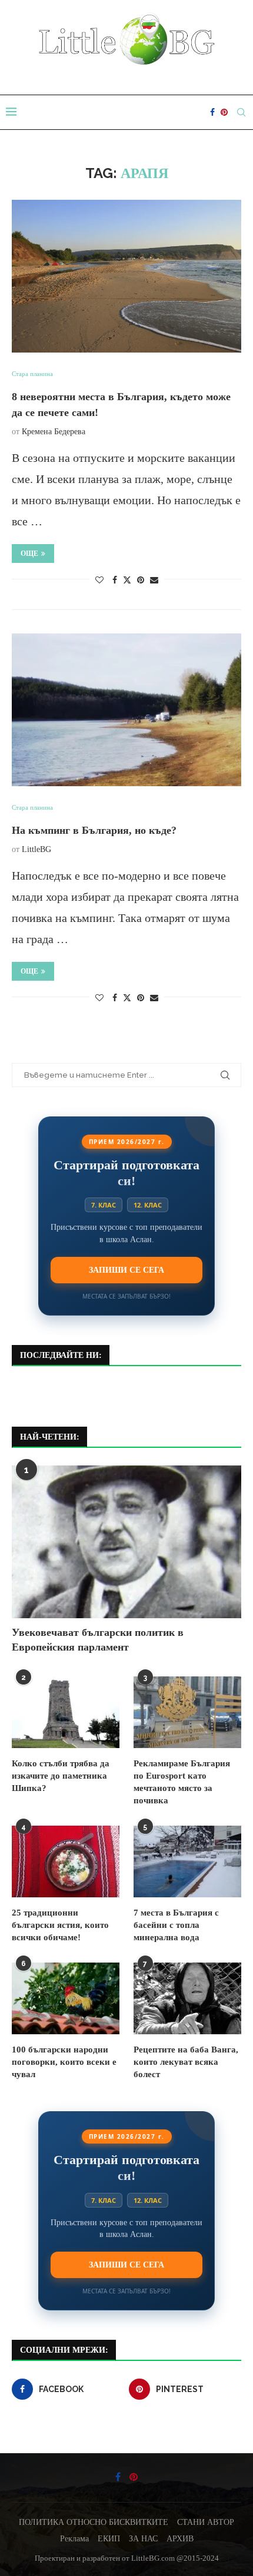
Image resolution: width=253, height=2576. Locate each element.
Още (29, 554)
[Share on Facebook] (115, 581)
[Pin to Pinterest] (141, 581)
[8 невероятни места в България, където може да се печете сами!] (126, 276)
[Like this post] (99, 581)
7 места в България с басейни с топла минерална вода (176, 1925)
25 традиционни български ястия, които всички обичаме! (60, 1925)
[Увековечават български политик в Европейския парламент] (126, 1542)
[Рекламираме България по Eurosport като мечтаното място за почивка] (187, 1712)
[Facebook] (212, 112)
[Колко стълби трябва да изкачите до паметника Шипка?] (66, 1712)
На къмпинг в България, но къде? (94, 830)
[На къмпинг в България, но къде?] (126, 710)
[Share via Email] (154, 581)
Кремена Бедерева (54, 432)
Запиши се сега (126, 1270)
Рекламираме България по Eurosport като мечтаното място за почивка (182, 1782)
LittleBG (36, 849)
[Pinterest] (224, 112)
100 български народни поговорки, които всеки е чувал (64, 2062)
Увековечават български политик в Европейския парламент (98, 1640)
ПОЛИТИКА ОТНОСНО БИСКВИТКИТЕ (94, 2522)
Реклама (74, 2539)
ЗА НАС (143, 2539)
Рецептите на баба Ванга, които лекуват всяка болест (186, 2062)
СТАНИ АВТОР (206, 2522)
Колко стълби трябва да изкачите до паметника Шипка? (61, 1776)
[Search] (241, 112)
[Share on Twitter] (127, 580)
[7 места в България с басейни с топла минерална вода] (187, 1861)
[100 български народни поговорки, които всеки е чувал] (66, 1998)
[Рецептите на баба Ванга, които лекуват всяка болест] (187, 1998)
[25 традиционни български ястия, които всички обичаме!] (66, 1861)
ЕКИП (109, 2539)
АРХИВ (180, 2539)
